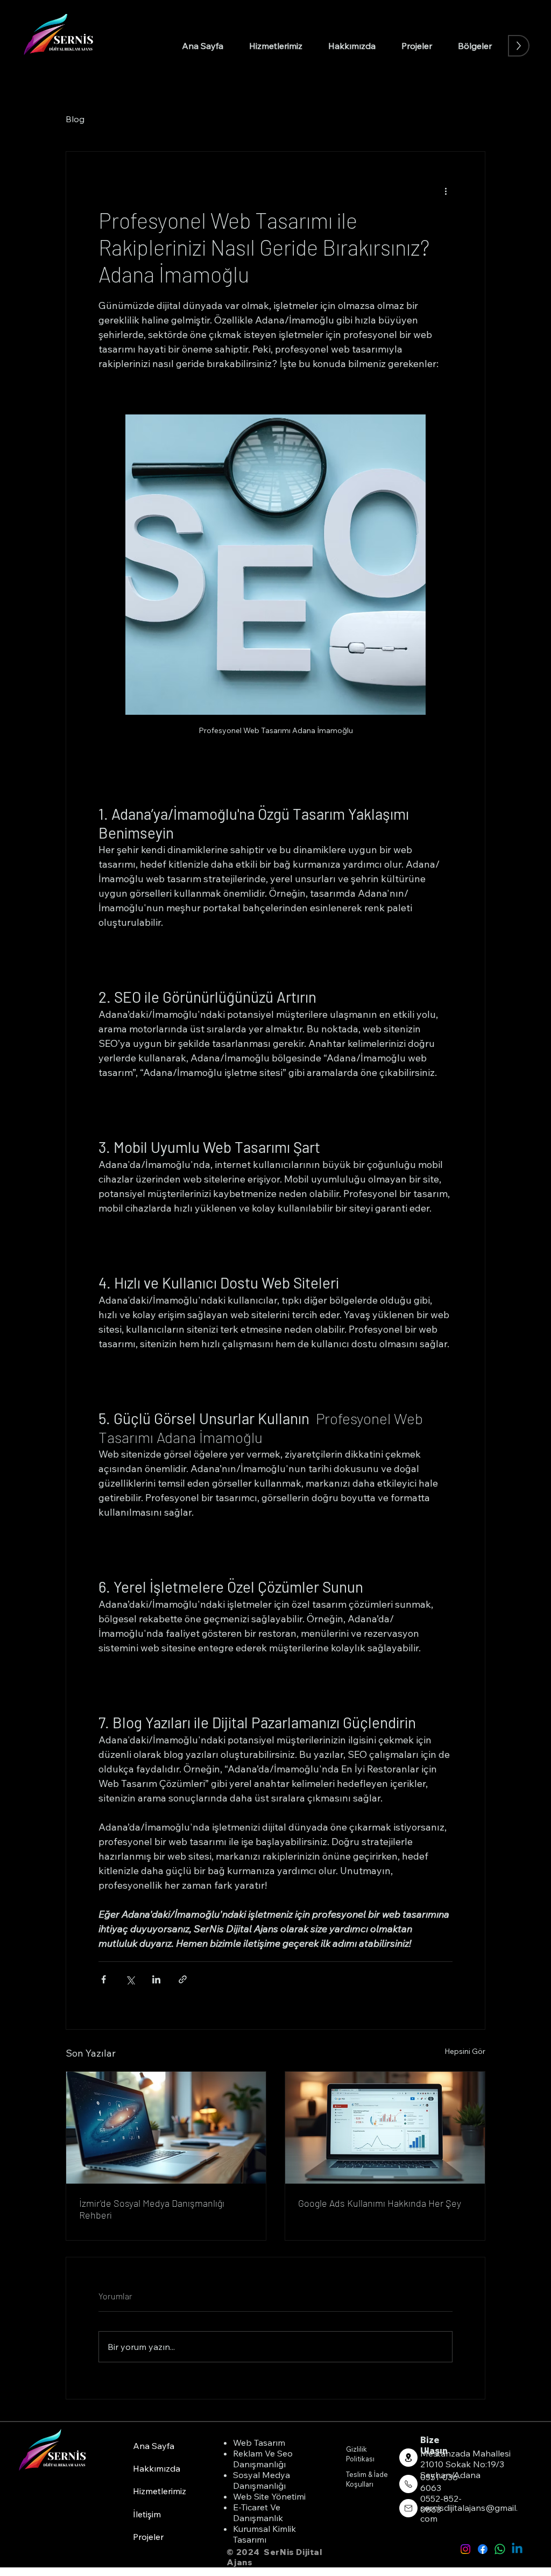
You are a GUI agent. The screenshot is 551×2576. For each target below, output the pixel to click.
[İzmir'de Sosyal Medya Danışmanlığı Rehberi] (166, 2128)
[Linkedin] (517, 2549)
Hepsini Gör (465, 2051)
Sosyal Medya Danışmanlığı (262, 2480)
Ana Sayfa (154, 2446)
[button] (475, 46)
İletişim (147, 2514)
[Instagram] (465, 2549)
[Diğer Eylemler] (446, 191)
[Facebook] (483, 2549)
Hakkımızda (157, 2468)
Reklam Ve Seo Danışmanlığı (263, 2459)
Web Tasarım (259, 2443)
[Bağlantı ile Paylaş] (183, 1979)
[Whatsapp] (500, 2549)
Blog (75, 119)
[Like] (408, 2458)
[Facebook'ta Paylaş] (104, 1979)
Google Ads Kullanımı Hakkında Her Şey (380, 2203)
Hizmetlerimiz (160, 2491)
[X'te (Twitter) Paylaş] (130, 1979)
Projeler (148, 2537)
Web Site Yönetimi (269, 2496)
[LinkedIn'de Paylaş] (156, 1979)
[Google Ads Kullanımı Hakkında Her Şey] (385, 2128)
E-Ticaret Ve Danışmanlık (258, 2512)
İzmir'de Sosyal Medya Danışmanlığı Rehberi (152, 2209)
